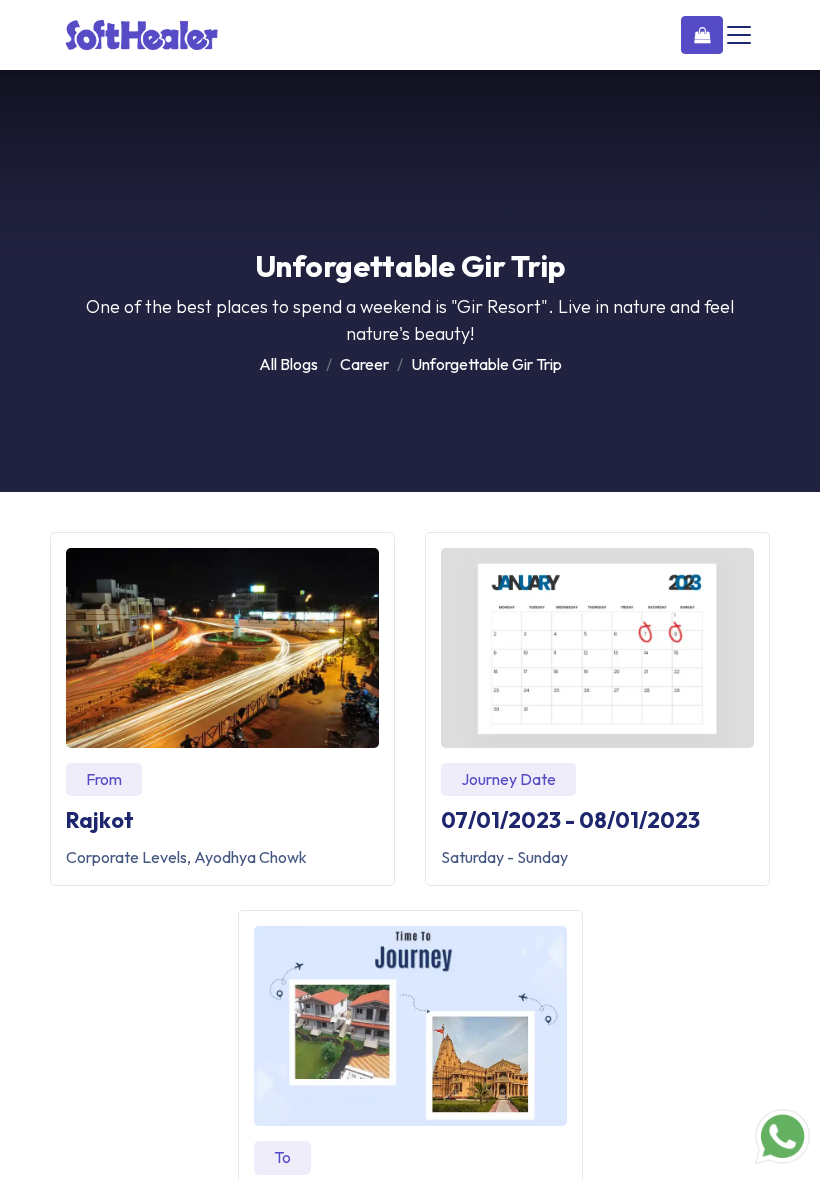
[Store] (702, 35)
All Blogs (288, 364)
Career (364, 364)
